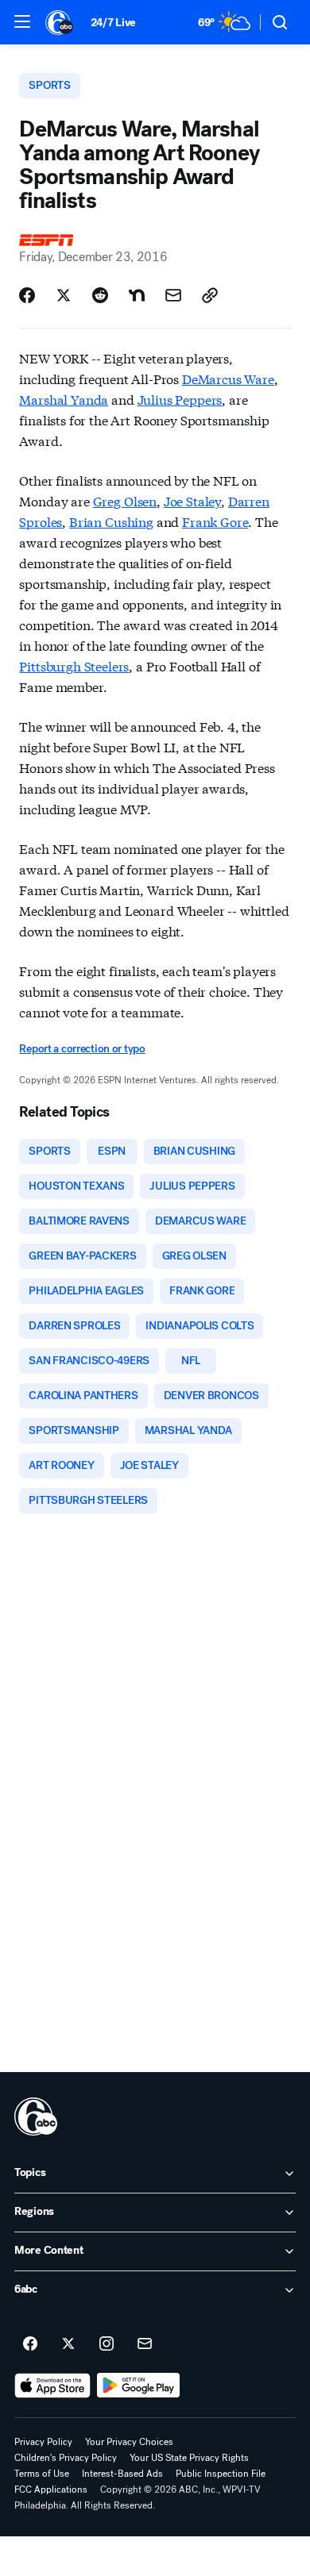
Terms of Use (42, 2474)
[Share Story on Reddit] (100, 295)
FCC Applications (51, 2489)
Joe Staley (192, 500)
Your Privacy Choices (129, 2442)
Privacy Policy (43, 2442)
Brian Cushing (111, 521)
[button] (22, 21)
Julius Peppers (180, 399)
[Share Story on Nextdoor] (137, 295)
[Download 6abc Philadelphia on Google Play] (139, 2386)
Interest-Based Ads (122, 2474)
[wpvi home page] (36, 2117)
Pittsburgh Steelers (74, 665)
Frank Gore (215, 521)
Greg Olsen (125, 500)
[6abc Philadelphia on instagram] (107, 2344)
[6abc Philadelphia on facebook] (30, 2344)
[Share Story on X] (64, 295)
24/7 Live (113, 23)
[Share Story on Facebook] (27, 295)
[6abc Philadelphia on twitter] (68, 2344)
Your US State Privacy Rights (189, 2458)
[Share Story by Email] (173, 295)
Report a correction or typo (82, 1049)
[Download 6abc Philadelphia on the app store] (52, 2386)
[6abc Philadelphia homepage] (60, 22)
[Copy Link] (210, 295)
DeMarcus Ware (228, 378)
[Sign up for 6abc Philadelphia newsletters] (145, 2344)
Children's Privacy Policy (66, 2458)
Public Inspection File (221, 2474)
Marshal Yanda (64, 399)
